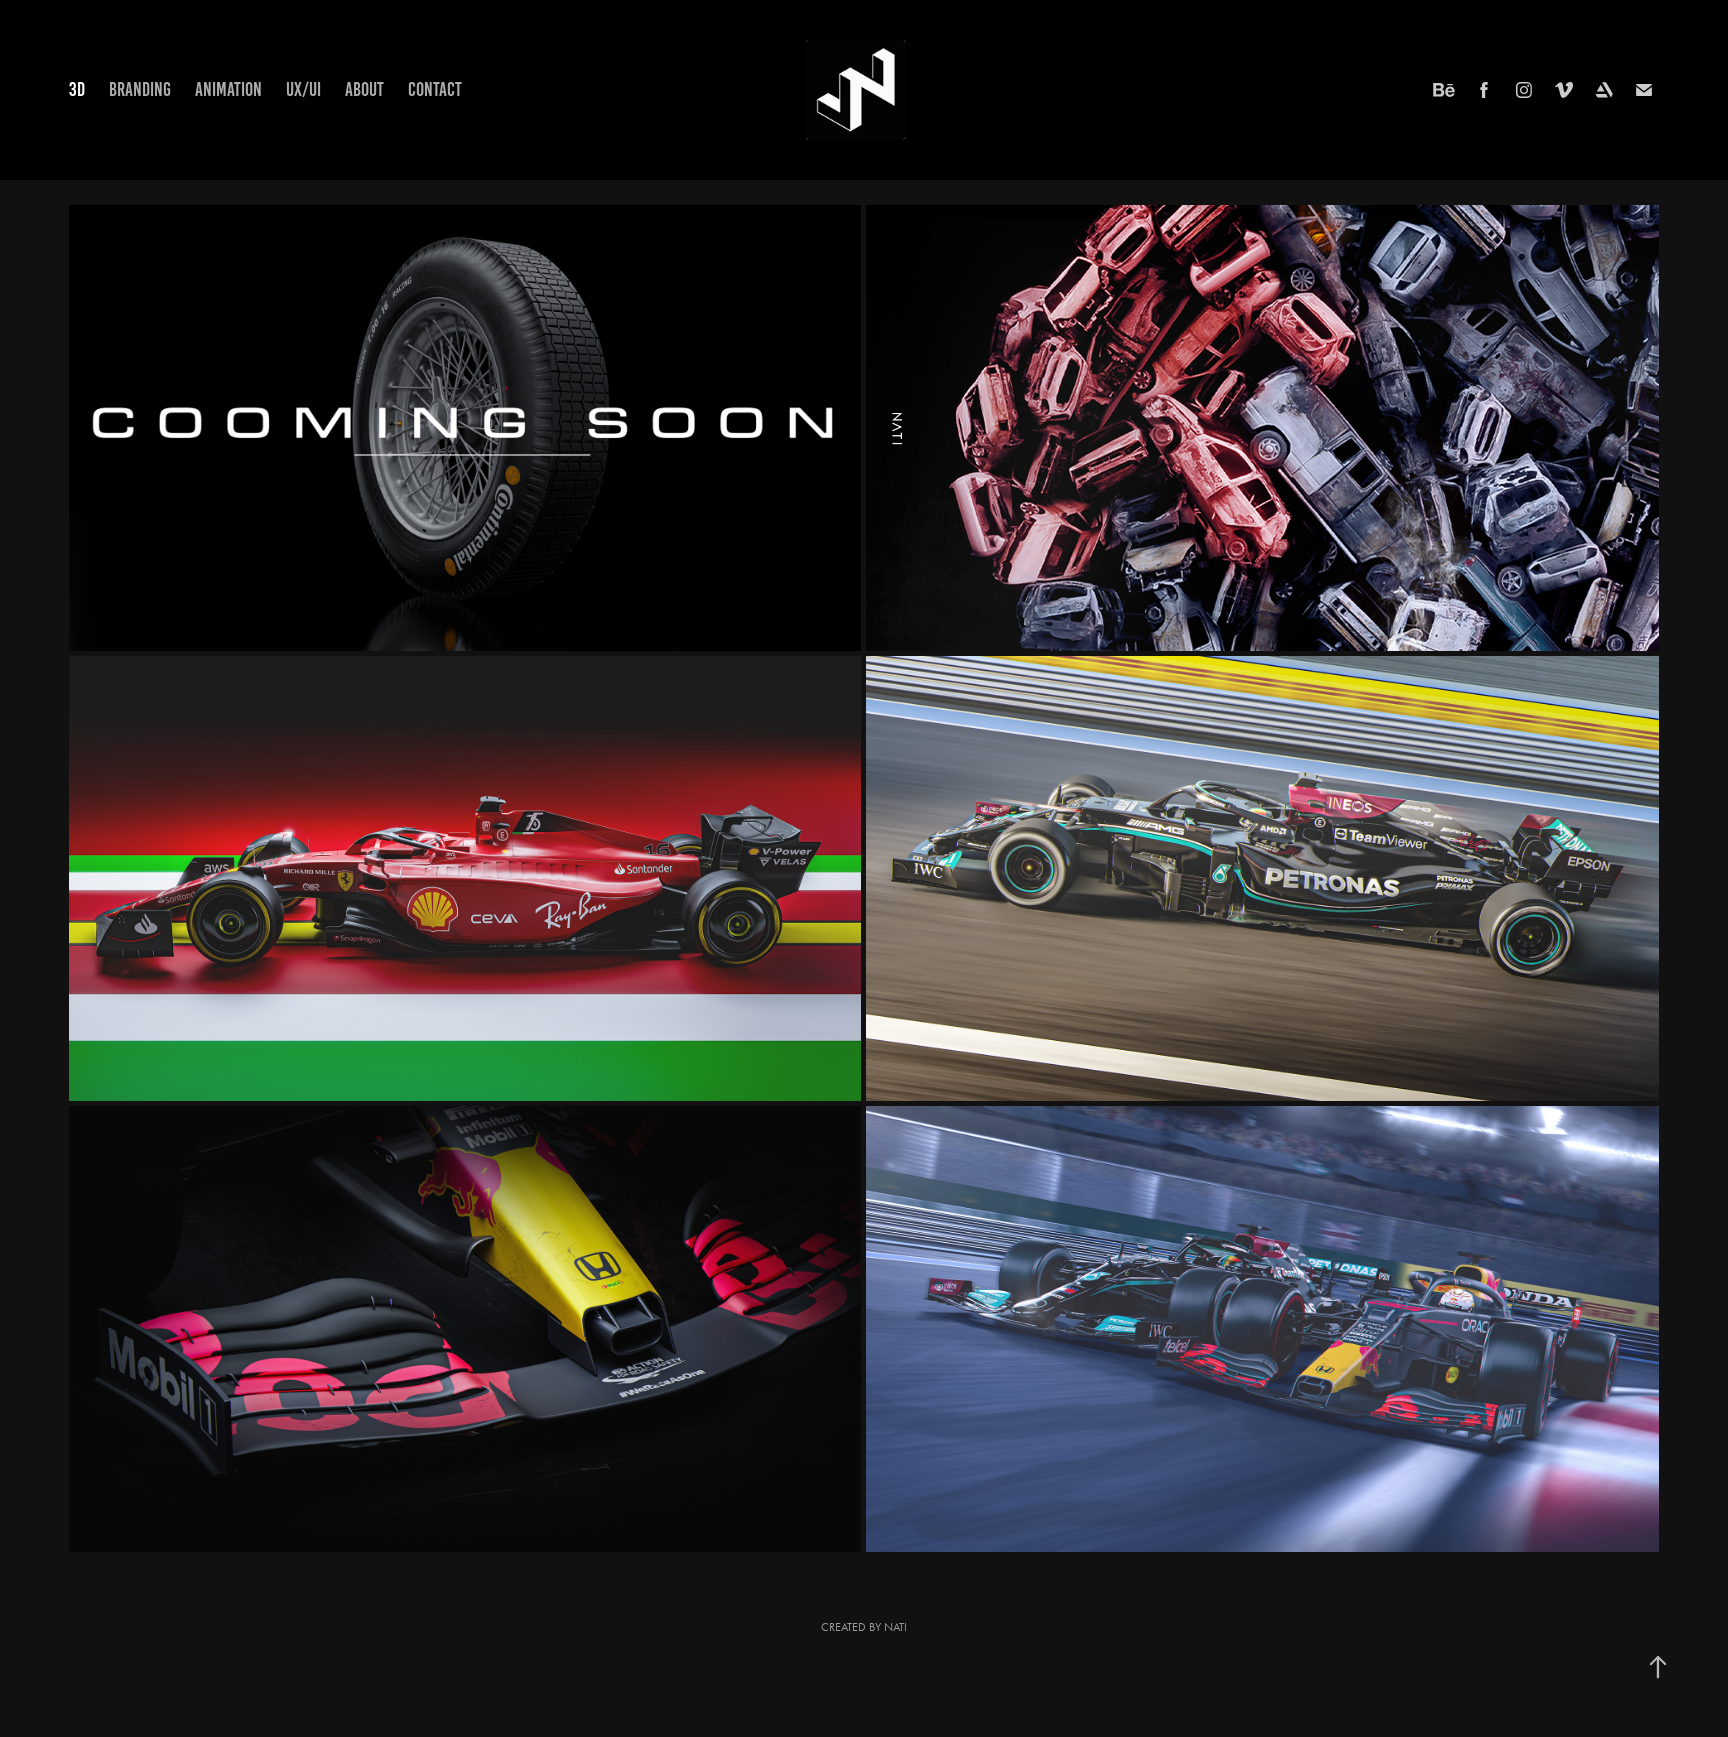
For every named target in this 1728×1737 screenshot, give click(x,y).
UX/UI (303, 89)
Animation (228, 89)
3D (77, 89)
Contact (435, 89)
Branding (140, 89)
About (364, 89)
